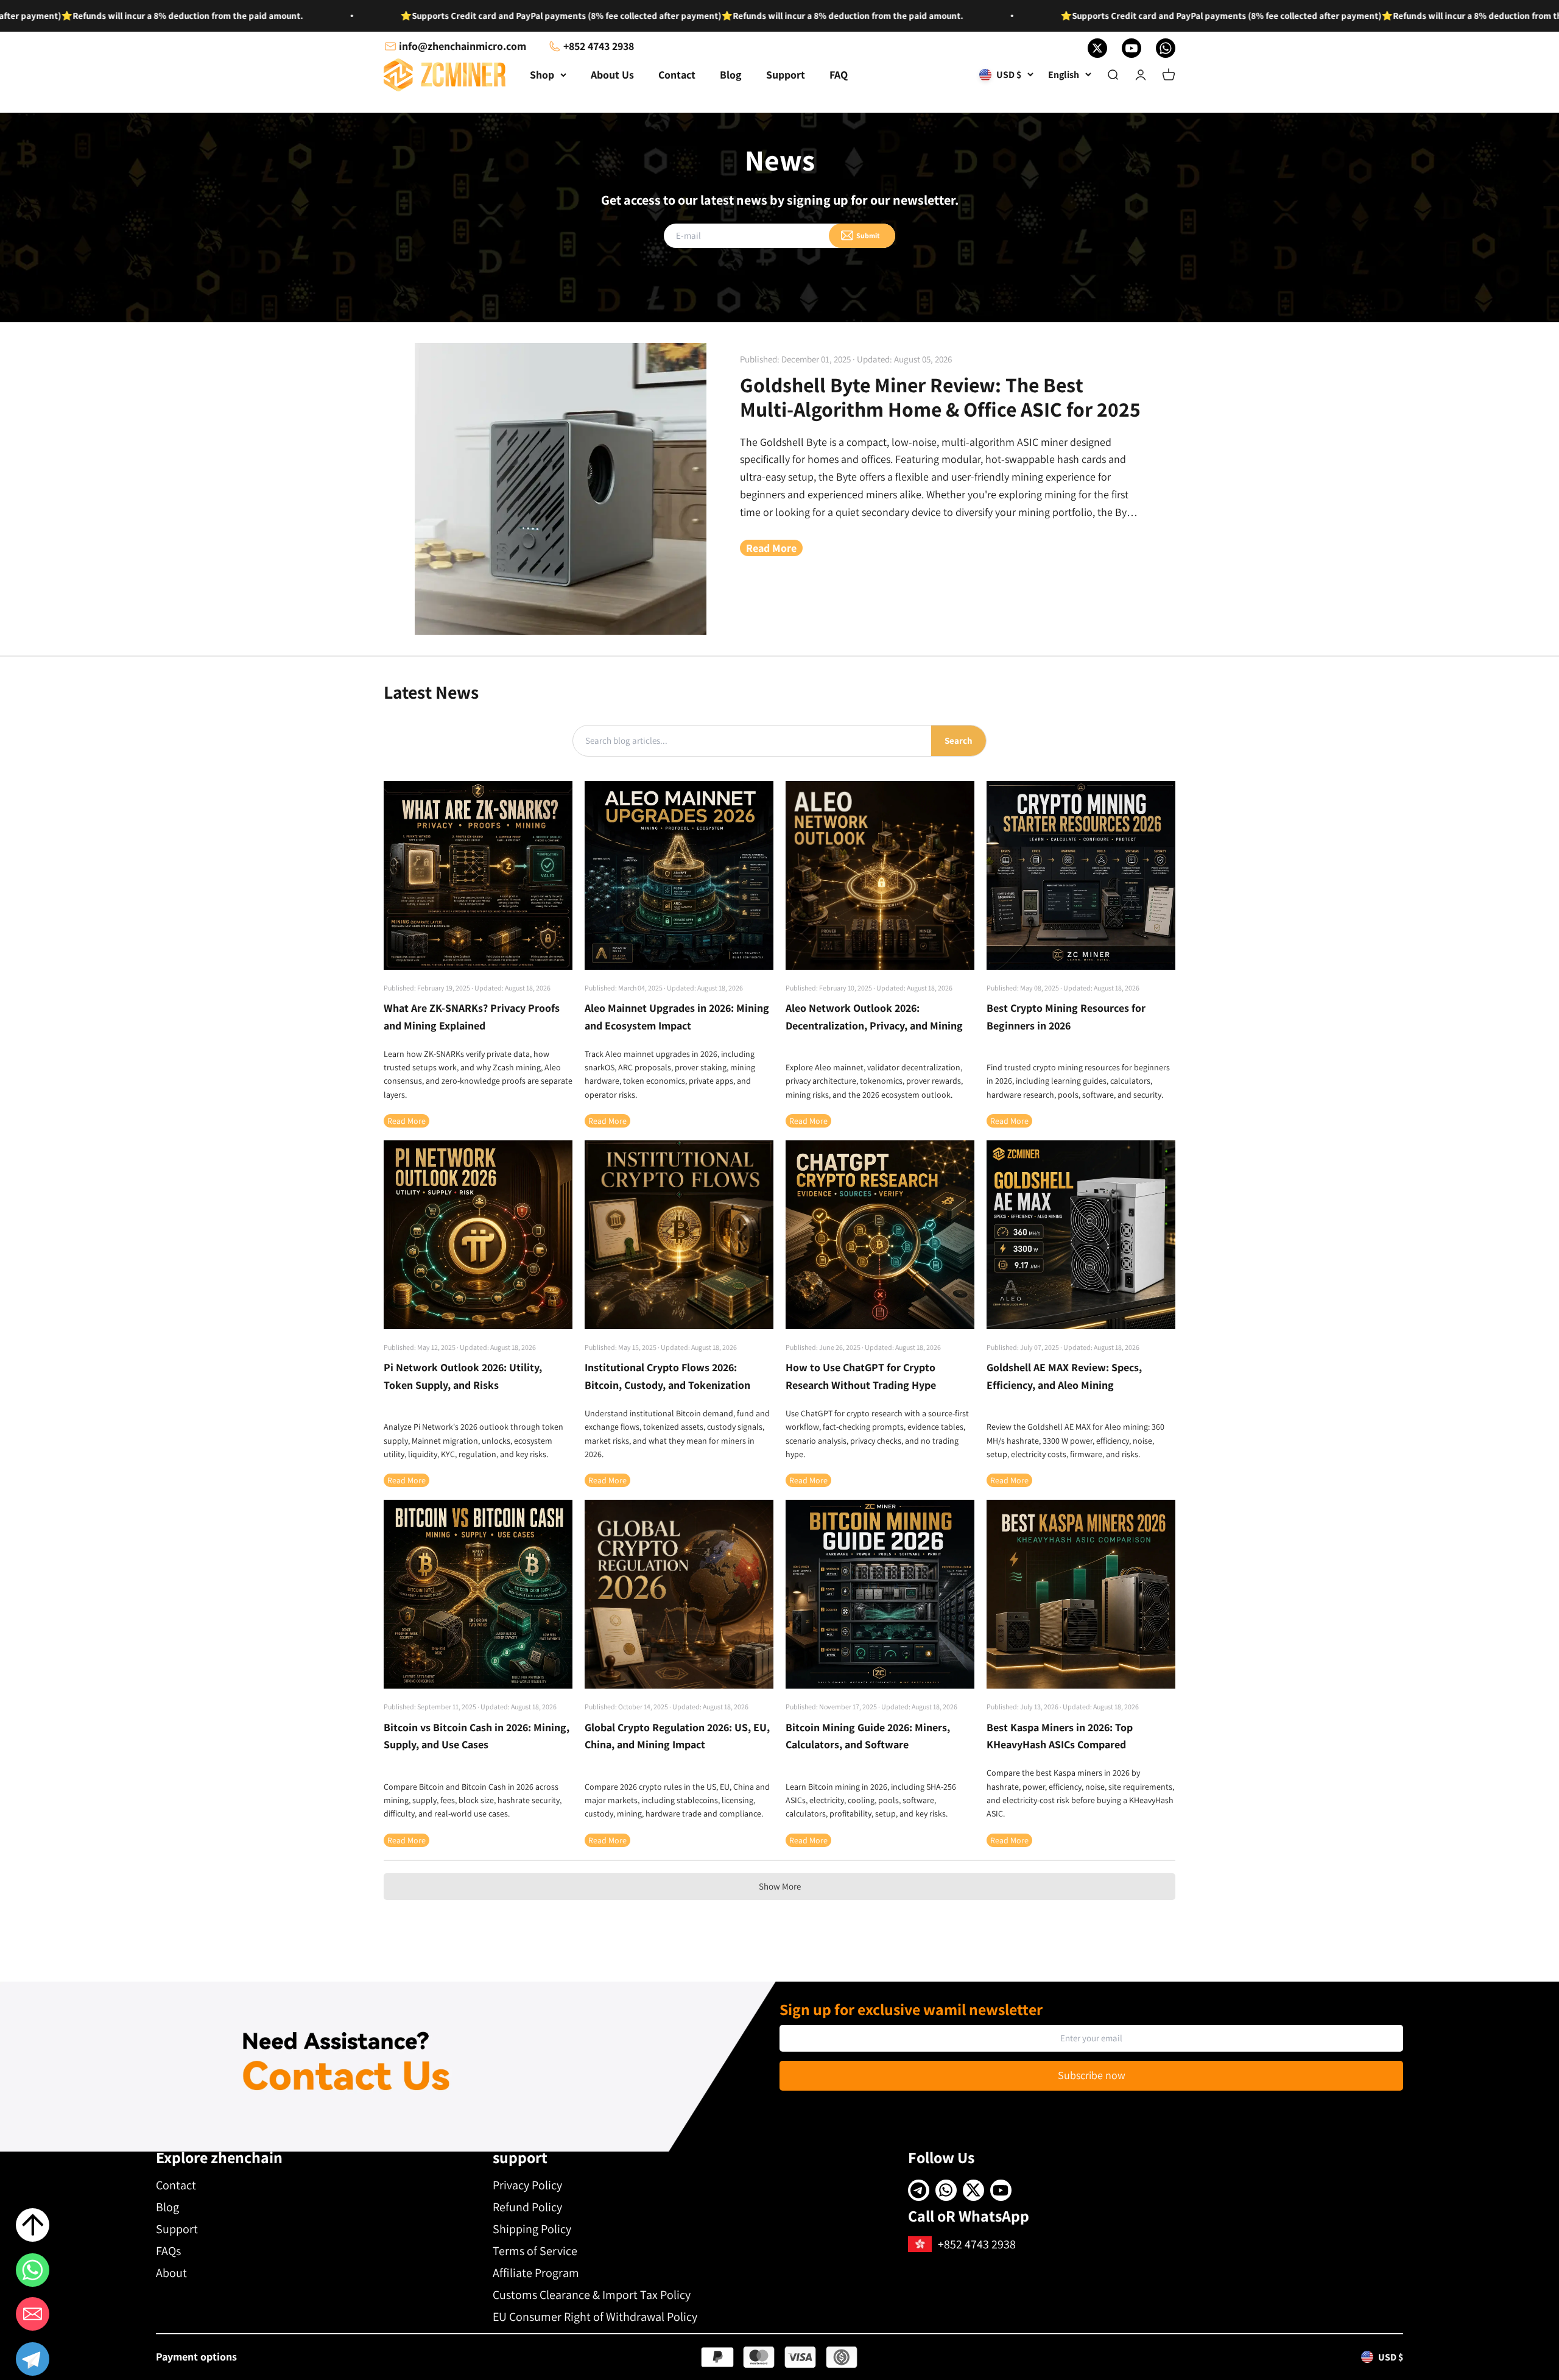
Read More (771, 548)
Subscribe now (1092, 2075)
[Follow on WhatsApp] (1166, 48)
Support (786, 75)
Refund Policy (527, 2207)
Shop (542, 75)
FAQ (839, 75)
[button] (33, 2361)
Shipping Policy (532, 2229)
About (171, 2273)
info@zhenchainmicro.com (463, 46)
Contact (677, 75)
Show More (780, 1886)
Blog (731, 75)
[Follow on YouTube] (1131, 48)
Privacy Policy (527, 2185)
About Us (612, 75)
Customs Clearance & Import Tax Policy (592, 2295)
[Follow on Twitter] (1097, 48)
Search (959, 740)
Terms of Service (535, 2251)
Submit (868, 235)
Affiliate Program (536, 2273)
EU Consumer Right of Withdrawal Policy (595, 2317)
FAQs (168, 2251)
